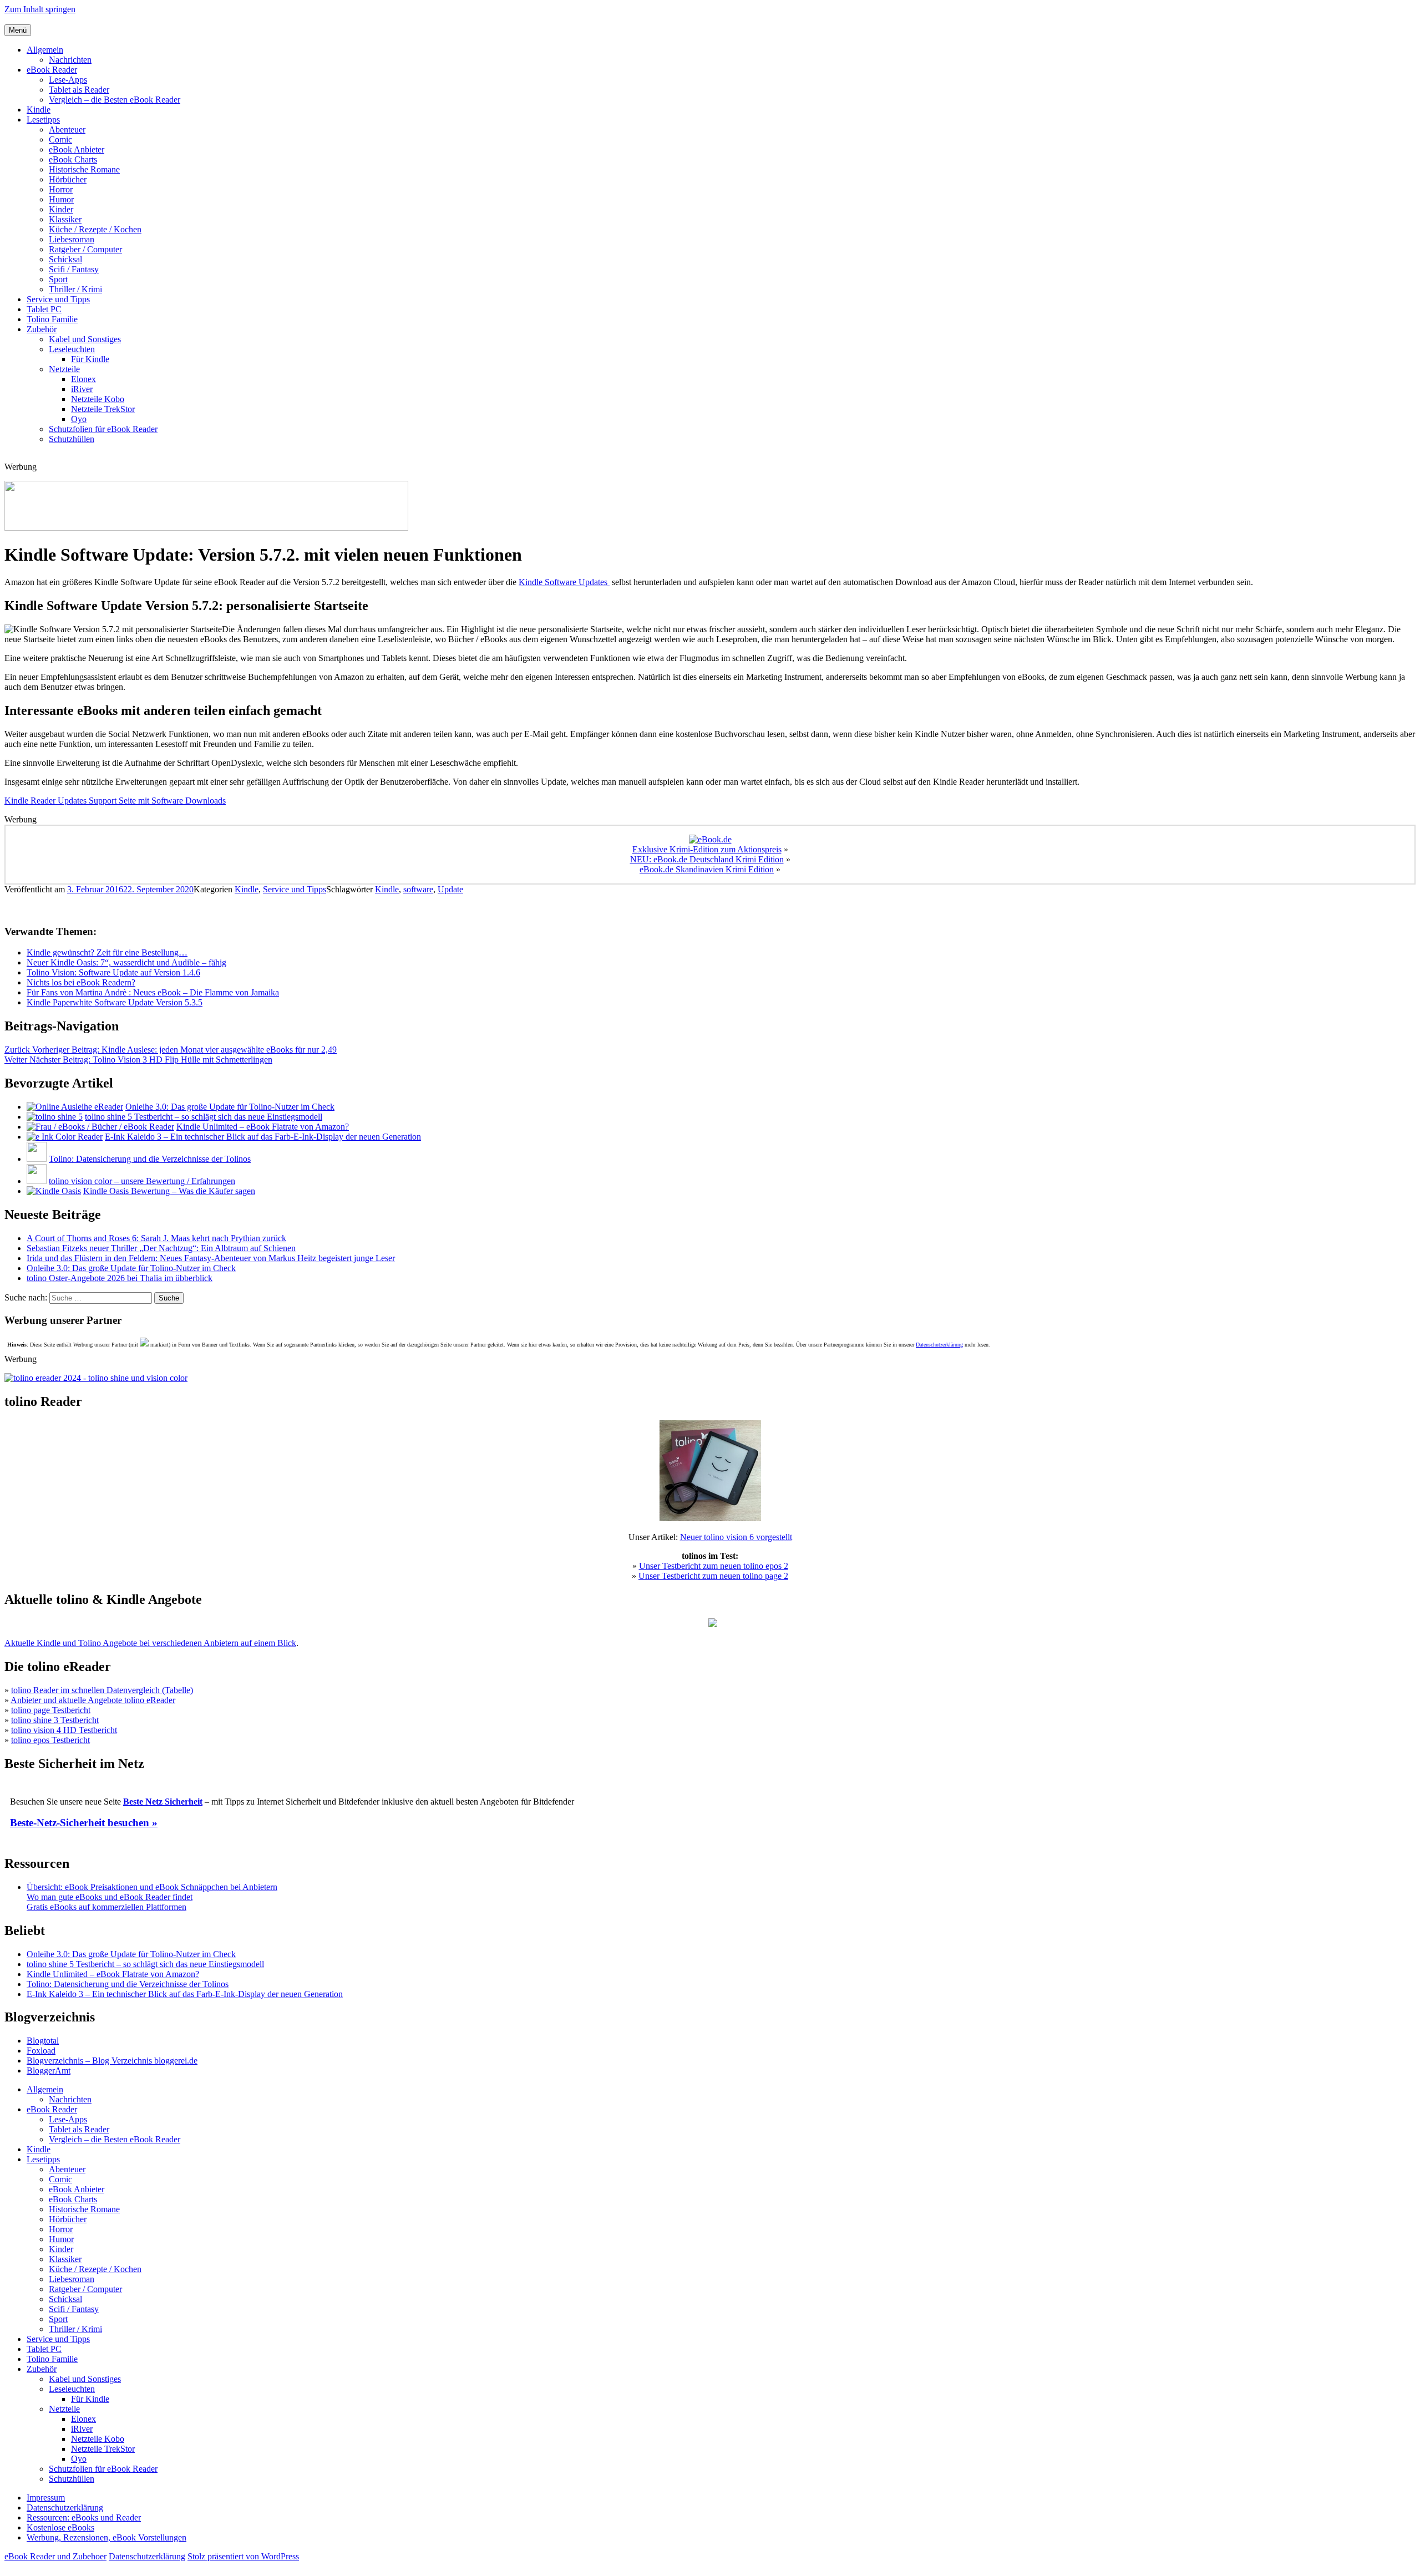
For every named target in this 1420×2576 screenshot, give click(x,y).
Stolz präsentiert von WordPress (243, 2556)
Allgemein (45, 50)
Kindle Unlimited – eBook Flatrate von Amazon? (263, 1127)
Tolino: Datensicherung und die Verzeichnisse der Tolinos (150, 1159)
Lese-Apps (68, 80)
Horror (61, 189)
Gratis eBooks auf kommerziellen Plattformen (106, 1907)
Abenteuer (67, 129)
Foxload (41, 2051)
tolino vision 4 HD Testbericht (64, 1730)
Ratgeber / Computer (85, 249)
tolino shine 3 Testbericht (55, 1720)
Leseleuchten (72, 349)
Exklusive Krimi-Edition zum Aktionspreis (707, 849)
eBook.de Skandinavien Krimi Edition (707, 869)
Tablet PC (44, 309)
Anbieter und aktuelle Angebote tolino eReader (93, 1700)
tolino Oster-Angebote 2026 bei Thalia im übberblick (120, 1278)
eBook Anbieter (77, 149)
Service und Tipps (58, 299)
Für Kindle (90, 359)
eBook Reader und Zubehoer (55, 2556)
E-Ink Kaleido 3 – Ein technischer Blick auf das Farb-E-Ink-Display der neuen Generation (263, 1137)
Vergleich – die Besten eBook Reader (115, 100)
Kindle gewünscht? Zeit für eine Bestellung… (107, 952)
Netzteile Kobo (98, 399)
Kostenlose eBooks (60, 2527)
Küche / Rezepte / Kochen (95, 229)
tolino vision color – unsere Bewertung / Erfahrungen (142, 1181)
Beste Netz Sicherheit (163, 1802)
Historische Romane (84, 169)
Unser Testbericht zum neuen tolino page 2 (713, 1576)
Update (450, 889)
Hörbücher (68, 179)
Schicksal (65, 259)
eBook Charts (73, 159)
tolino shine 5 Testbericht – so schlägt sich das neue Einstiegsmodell (204, 1117)
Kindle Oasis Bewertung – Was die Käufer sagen (169, 1191)
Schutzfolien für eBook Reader (103, 429)
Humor (61, 199)
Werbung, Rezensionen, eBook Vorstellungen (106, 2537)
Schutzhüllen (72, 439)
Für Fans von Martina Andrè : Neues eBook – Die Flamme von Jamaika (153, 992)
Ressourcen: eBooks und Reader (84, 2517)
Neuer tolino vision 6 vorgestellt (736, 1537)
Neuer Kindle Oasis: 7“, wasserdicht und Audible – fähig (126, 962)
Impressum (46, 2498)
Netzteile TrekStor (103, 409)
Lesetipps (43, 120)
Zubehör (42, 329)
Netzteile (64, 369)
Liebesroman (72, 239)
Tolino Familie (52, 319)
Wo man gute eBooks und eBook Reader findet (110, 1897)
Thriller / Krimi (75, 289)
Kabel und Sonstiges (85, 339)
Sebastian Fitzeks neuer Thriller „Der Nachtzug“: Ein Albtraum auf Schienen (161, 1248)
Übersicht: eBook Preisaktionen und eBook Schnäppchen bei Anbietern (152, 1887)
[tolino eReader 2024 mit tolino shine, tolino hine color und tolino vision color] (96, 1378)
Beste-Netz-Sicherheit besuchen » (84, 1823)
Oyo (79, 419)
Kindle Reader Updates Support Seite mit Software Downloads (115, 801)
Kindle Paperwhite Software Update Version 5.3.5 (115, 1002)
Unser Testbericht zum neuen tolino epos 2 (714, 1566)
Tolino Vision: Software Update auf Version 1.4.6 (113, 972)
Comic (60, 139)
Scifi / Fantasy (74, 269)
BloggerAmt (49, 2071)
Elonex (83, 379)
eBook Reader (52, 70)
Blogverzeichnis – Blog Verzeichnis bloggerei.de (112, 2061)
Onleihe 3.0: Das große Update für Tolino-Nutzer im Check (230, 1107)
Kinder (61, 209)
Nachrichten (70, 60)
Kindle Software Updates (564, 582)
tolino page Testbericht (51, 1710)
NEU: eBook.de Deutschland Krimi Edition (707, 859)
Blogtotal (43, 2041)
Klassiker (65, 219)
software (418, 889)
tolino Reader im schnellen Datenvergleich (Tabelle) (102, 1690)
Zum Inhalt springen (40, 9)
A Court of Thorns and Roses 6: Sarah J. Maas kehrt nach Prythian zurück (156, 1238)
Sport (58, 279)
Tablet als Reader (79, 90)
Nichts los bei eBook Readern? (81, 982)
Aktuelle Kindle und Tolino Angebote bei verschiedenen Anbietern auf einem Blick (150, 1643)
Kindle (39, 110)
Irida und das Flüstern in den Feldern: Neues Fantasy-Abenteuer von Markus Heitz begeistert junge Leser (211, 1258)
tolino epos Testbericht (50, 1740)
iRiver (82, 389)
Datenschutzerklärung (939, 1345)
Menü (18, 30)
